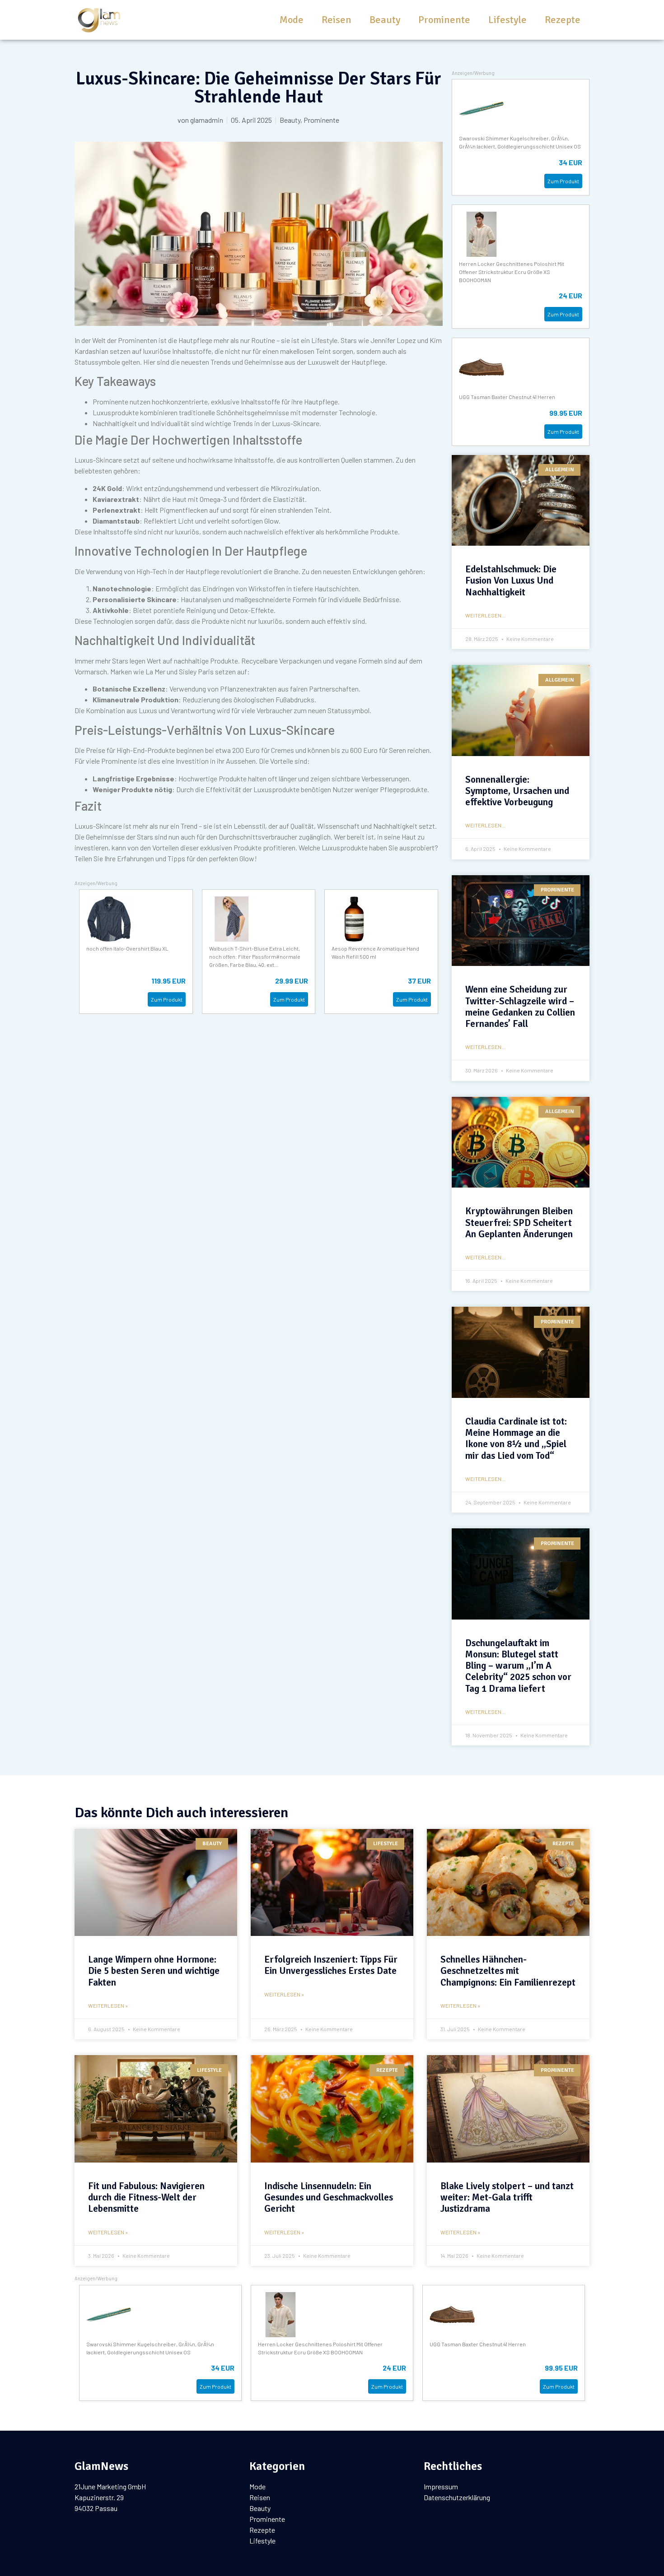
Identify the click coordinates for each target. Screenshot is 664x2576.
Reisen (337, 20)
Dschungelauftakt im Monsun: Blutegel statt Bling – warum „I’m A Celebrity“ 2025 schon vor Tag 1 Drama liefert (518, 1666)
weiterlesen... (485, 615)
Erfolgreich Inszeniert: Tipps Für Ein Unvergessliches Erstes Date (331, 1965)
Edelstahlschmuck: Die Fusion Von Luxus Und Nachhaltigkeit (511, 580)
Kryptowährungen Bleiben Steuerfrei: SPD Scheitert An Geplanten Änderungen (519, 1222)
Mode (292, 20)
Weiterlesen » (108, 2005)
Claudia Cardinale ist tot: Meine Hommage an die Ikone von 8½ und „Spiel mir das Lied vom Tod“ (516, 1439)
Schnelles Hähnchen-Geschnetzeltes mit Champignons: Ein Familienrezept (508, 1971)
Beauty (385, 20)
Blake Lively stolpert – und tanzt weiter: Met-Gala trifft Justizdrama (507, 2197)
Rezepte (563, 20)
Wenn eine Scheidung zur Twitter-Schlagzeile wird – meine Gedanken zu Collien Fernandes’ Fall (520, 1007)
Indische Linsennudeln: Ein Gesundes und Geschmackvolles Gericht (329, 2197)
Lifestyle (507, 20)
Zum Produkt (167, 999)
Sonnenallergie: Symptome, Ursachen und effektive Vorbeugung (517, 791)
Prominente (444, 20)
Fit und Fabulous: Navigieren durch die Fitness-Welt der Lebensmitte (146, 2197)
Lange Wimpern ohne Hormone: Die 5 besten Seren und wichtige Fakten (154, 1971)
